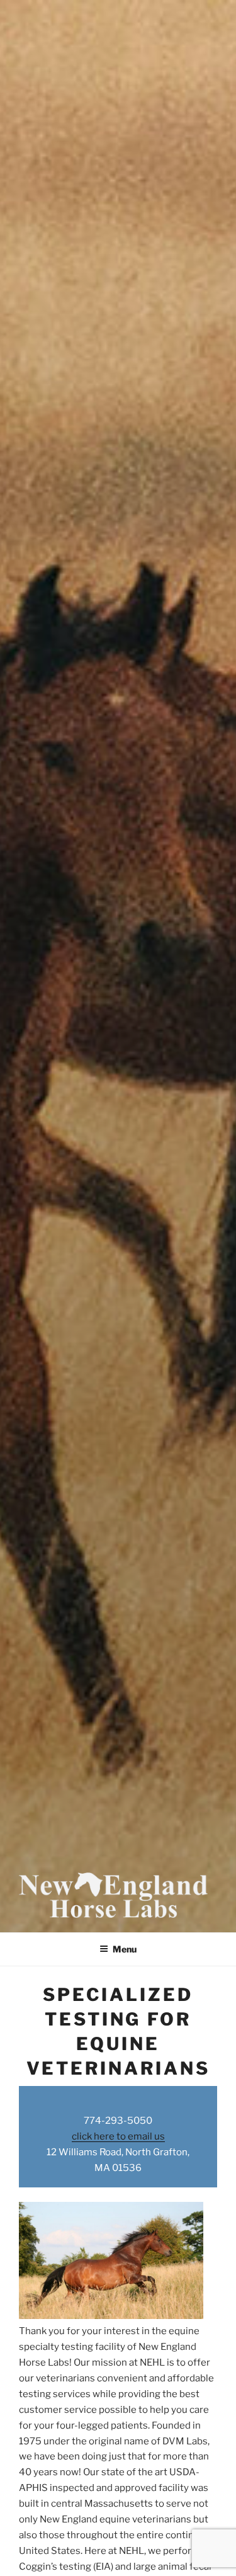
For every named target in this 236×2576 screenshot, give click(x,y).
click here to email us (118, 2136)
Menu (125, 1949)
